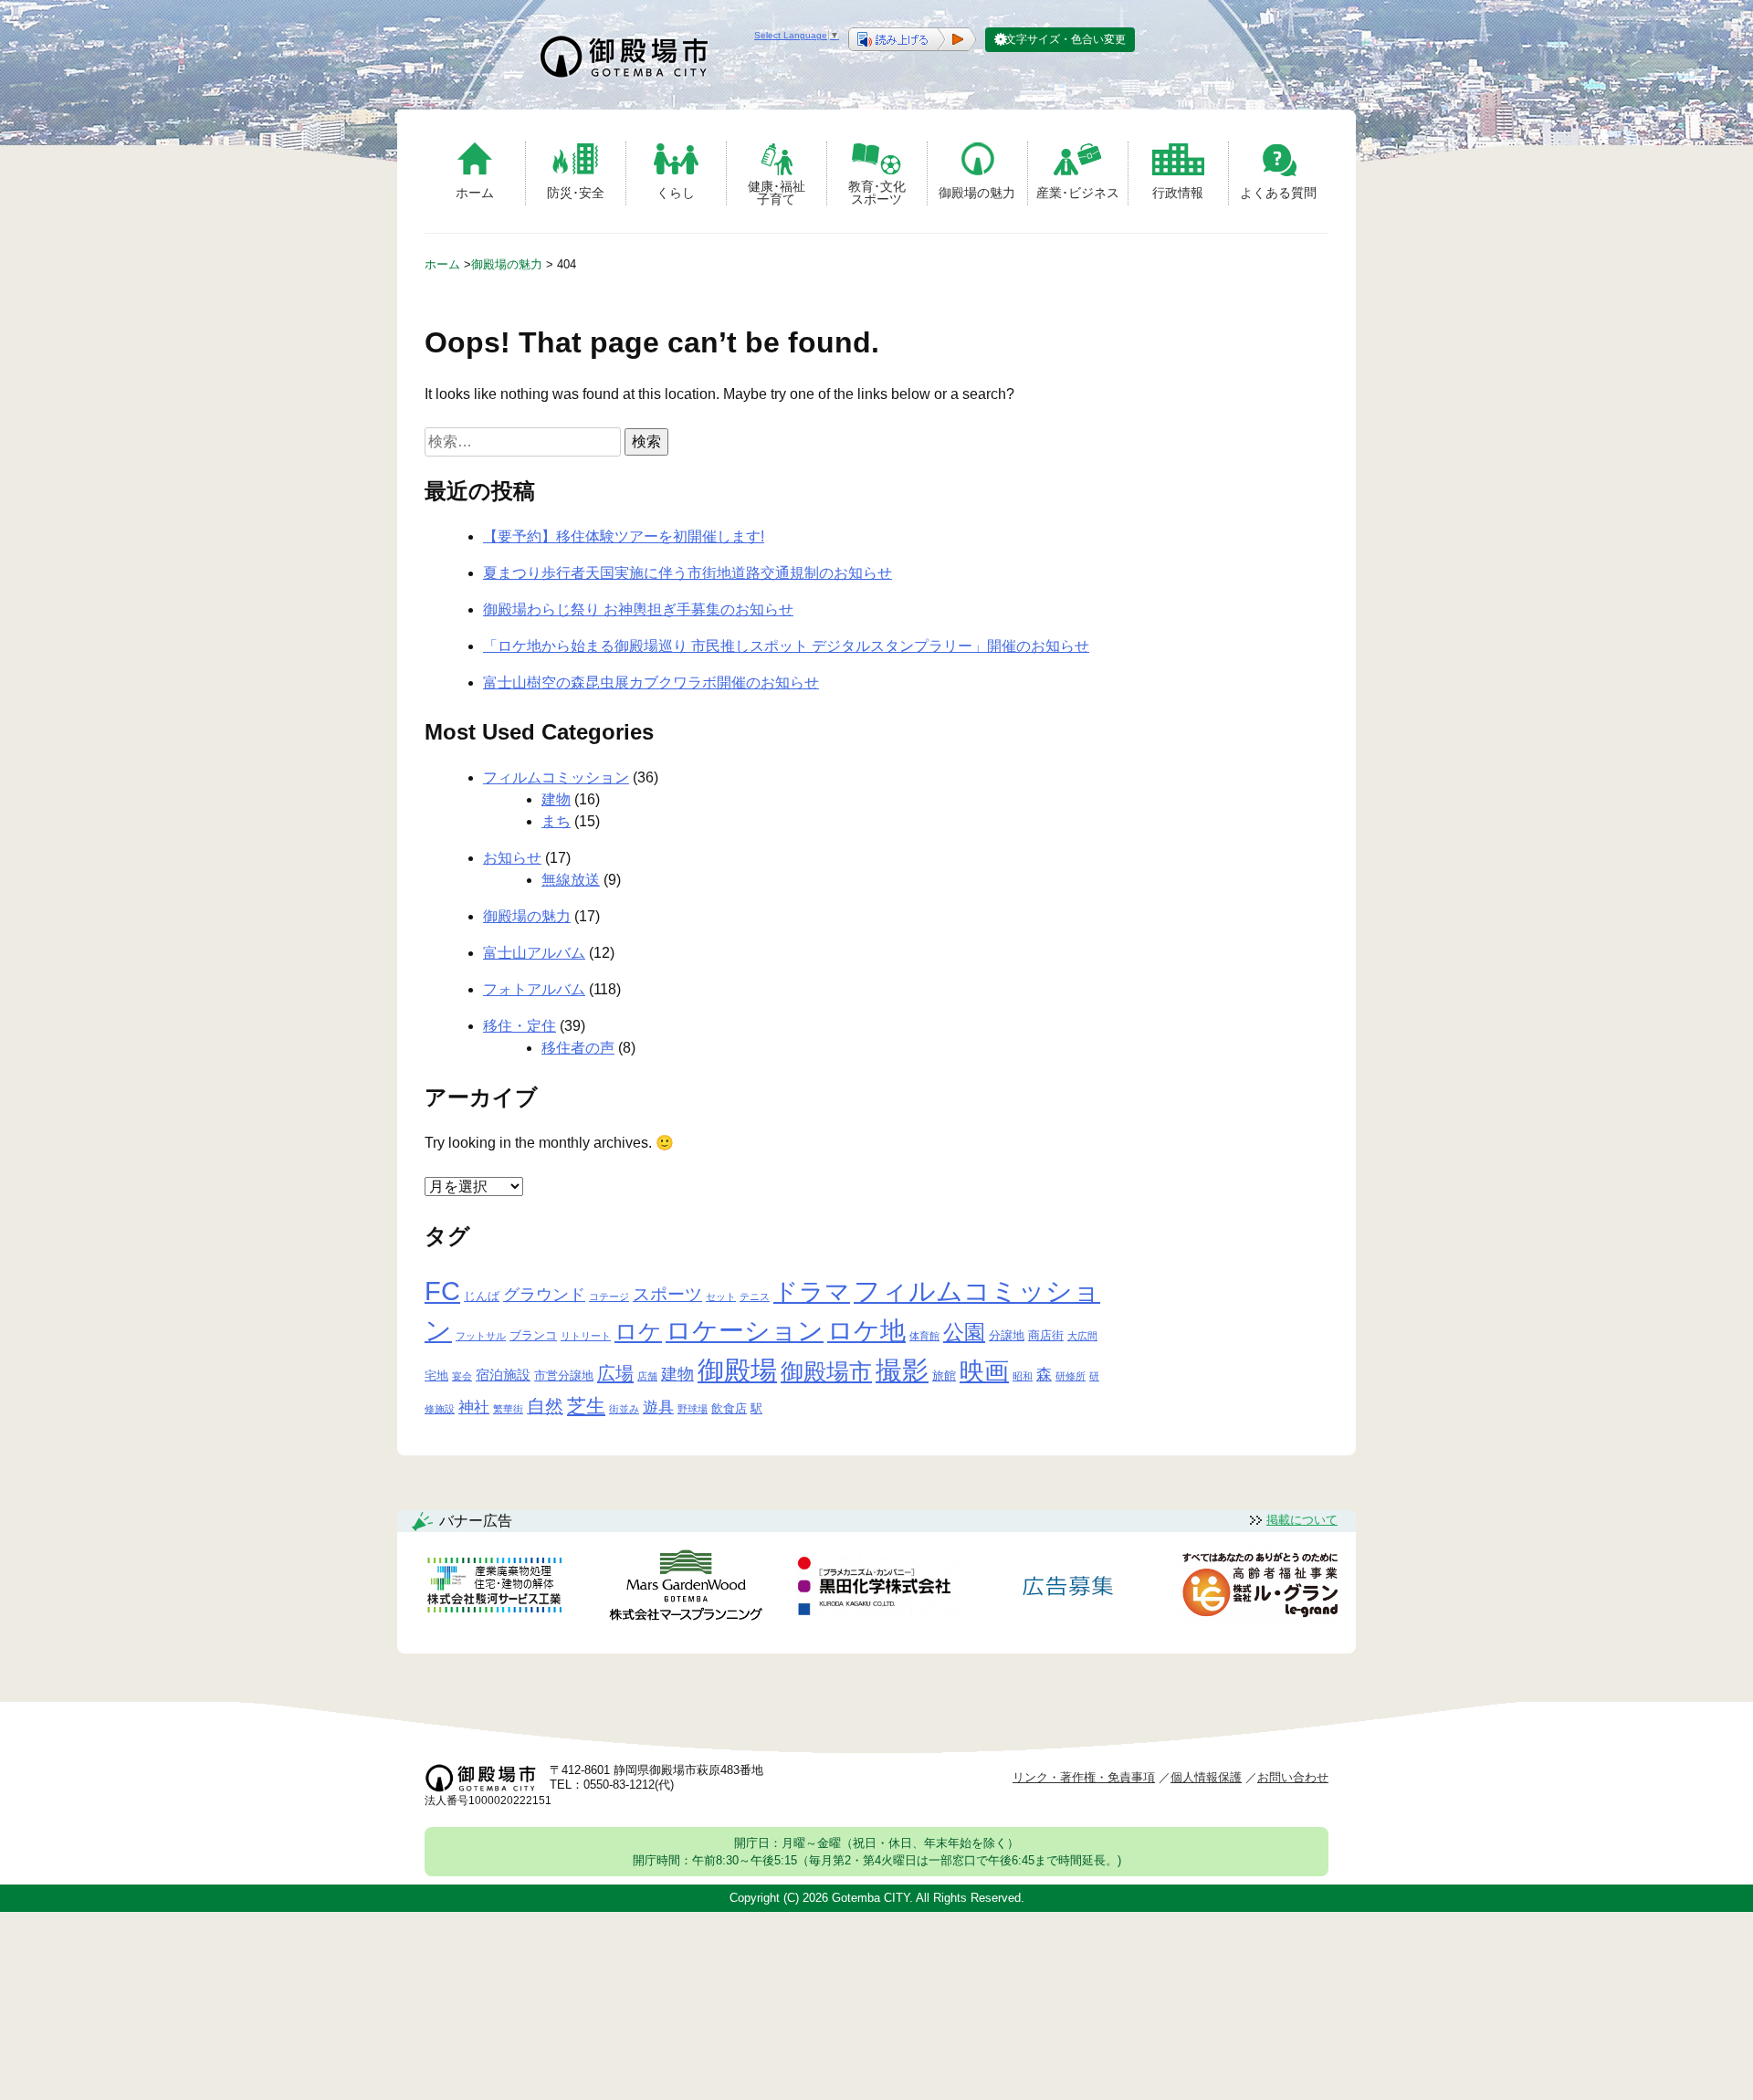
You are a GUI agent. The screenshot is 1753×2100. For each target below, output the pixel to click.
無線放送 (571, 880)
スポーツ (667, 1294)
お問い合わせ (1293, 1777)
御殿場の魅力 (977, 193)
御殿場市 (826, 1371)
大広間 (1082, 1336)
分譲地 (1007, 1335)
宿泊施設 (503, 1375)
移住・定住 (520, 1026)
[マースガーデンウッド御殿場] (686, 1588)
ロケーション (745, 1331)
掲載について (1302, 1520)
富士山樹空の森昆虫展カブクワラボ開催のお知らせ (651, 682)
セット (721, 1297)
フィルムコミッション (556, 777)
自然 (545, 1406)
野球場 (693, 1409)
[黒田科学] (876, 1589)
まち (556, 821)
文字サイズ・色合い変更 (1065, 39)
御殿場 (737, 1370)
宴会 (462, 1376)
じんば (482, 1296)
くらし (676, 193)
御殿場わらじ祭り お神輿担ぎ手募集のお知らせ (638, 609)
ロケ (638, 1331)
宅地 (436, 1375)
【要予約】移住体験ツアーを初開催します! (624, 536)
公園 (964, 1332)
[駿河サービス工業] (494, 1588)
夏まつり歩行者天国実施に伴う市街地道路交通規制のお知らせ (688, 573)
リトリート (586, 1336)
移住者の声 (578, 1048)
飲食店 (729, 1408)
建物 (556, 799)
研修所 (1071, 1376)
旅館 (944, 1375)
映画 (984, 1371)
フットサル (481, 1336)
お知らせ (512, 858)
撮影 (902, 1370)
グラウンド (544, 1295)
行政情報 (1178, 193)
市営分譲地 (564, 1375)
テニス (755, 1297)
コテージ (609, 1297)
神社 (474, 1407)
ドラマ (812, 1291)
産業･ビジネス (1078, 193)
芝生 (586, 1406)
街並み (624, 1409)
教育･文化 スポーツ (877, 192)
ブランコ (533, 1335)
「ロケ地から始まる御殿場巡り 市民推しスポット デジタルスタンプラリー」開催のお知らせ (786, 646)
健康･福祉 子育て (777, 192)
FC (442, 1291)
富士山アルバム (534, 953)
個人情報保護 (1206, 1777)
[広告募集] (1068, 1588)
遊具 (658, 1407)
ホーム (475, 193)
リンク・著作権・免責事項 (1084, 1777)
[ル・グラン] (1260, 1588)
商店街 (1046, 1335)
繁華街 (508, 1409)
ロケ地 (866, 1331)
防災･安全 (576, 193)
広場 (615, 1373)
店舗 (647, 1376)
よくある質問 (1278, 193)
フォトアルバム (534, 989)
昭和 (1023, 1376)
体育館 (924, 1336)
